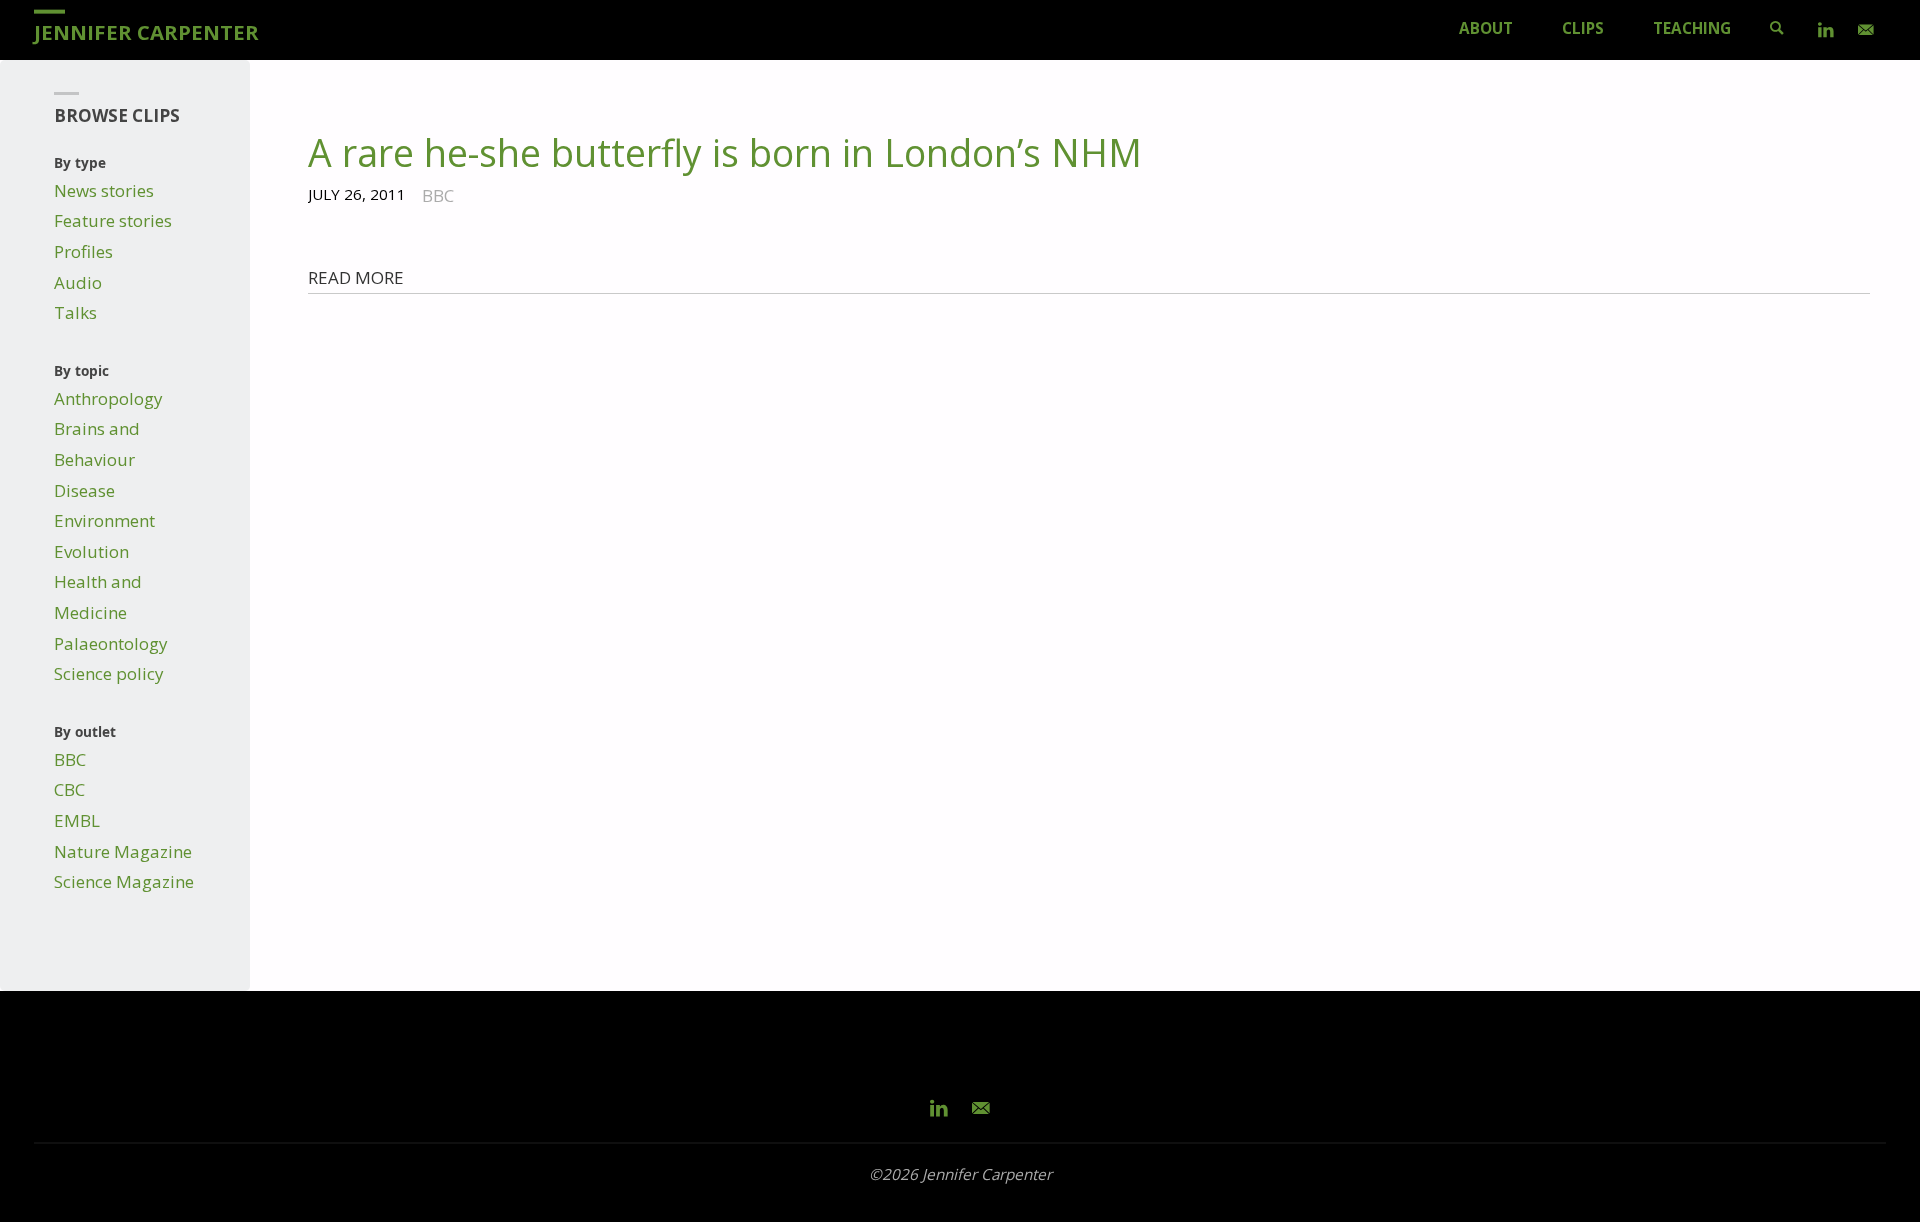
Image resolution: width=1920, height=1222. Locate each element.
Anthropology (108, 398)
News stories (104, 190)
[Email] (1866, 30)
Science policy (109, 673)
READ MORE (356, 277)
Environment (104, 520)
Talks (75, 312)
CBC (69, 789)
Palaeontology (111, 643)
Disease (84, 490)
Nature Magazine (123, 851)
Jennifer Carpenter (146, 31)
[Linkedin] (1826, 30)
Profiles (83, 251)
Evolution (91, 551)
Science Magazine (124, 881)
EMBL (77, 820)
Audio (78, 282)
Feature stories (113, 220)
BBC (70, 759)
